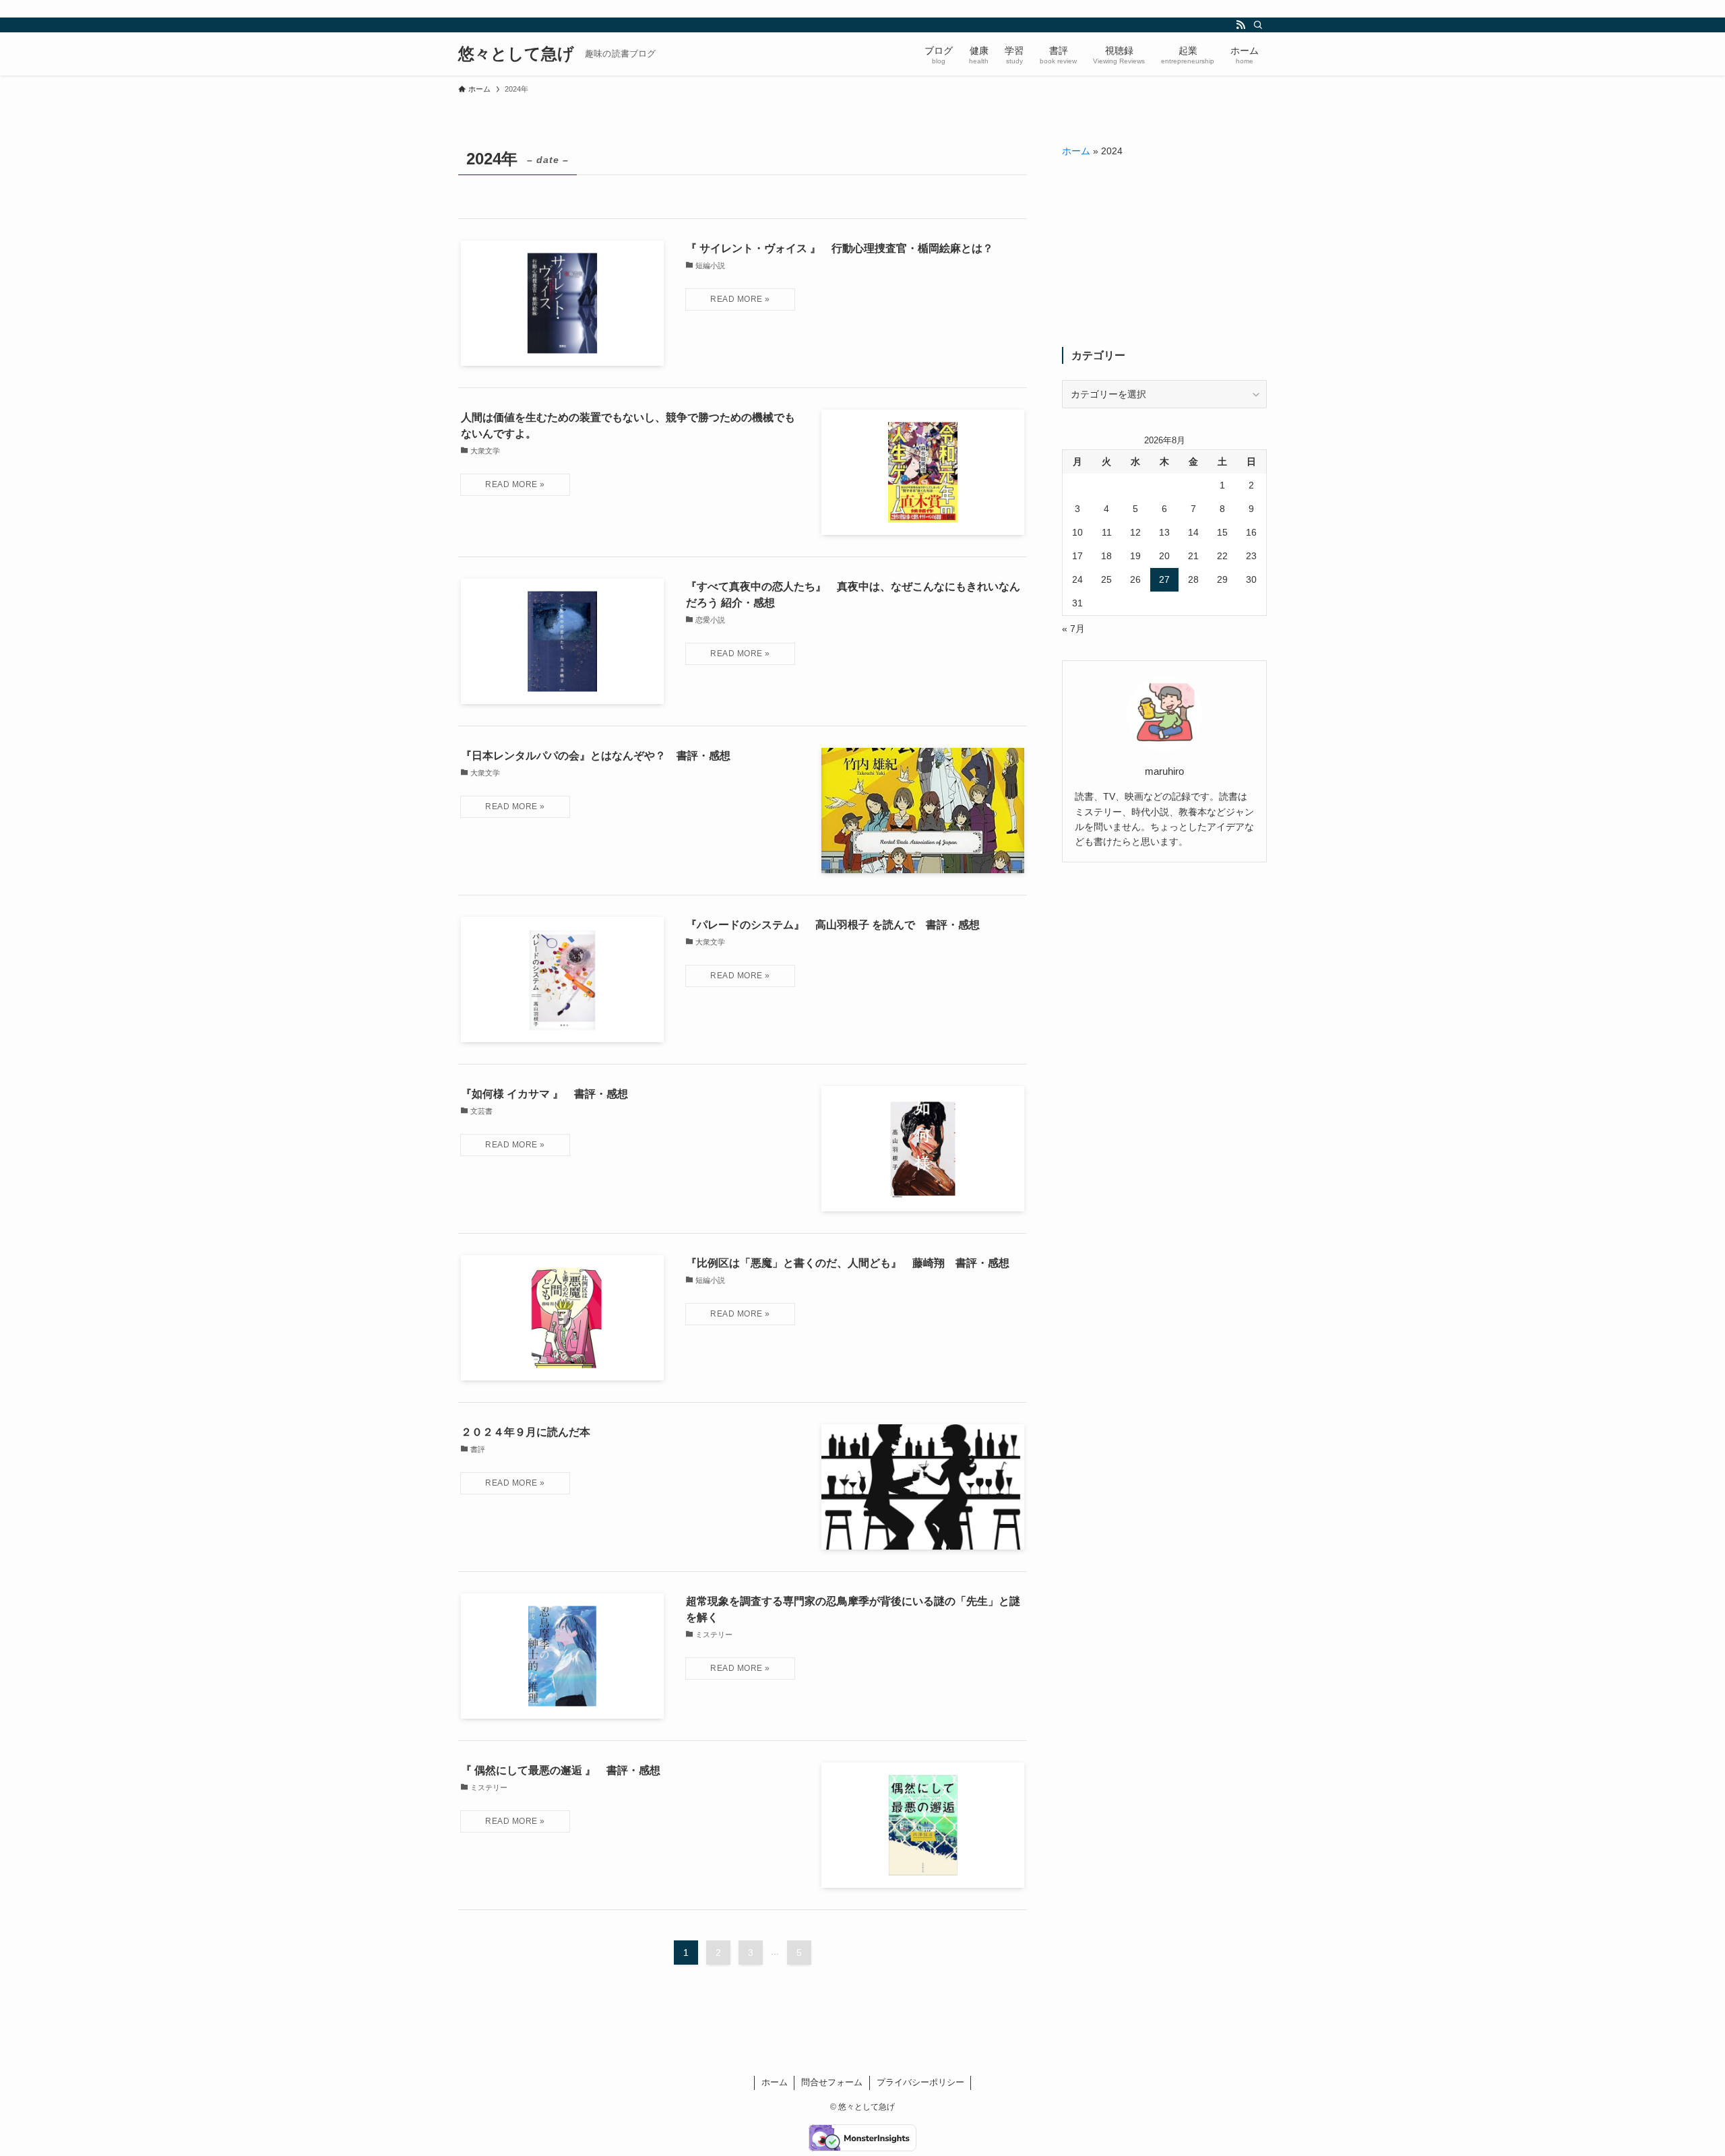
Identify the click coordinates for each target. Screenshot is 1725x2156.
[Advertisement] (1164, 253)
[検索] (1258, 25)
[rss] (1241, 25)
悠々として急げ (516, 54)
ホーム (1076, 151)
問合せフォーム (832, 2082)
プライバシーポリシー (920, 2082)
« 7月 (1073, 629)
